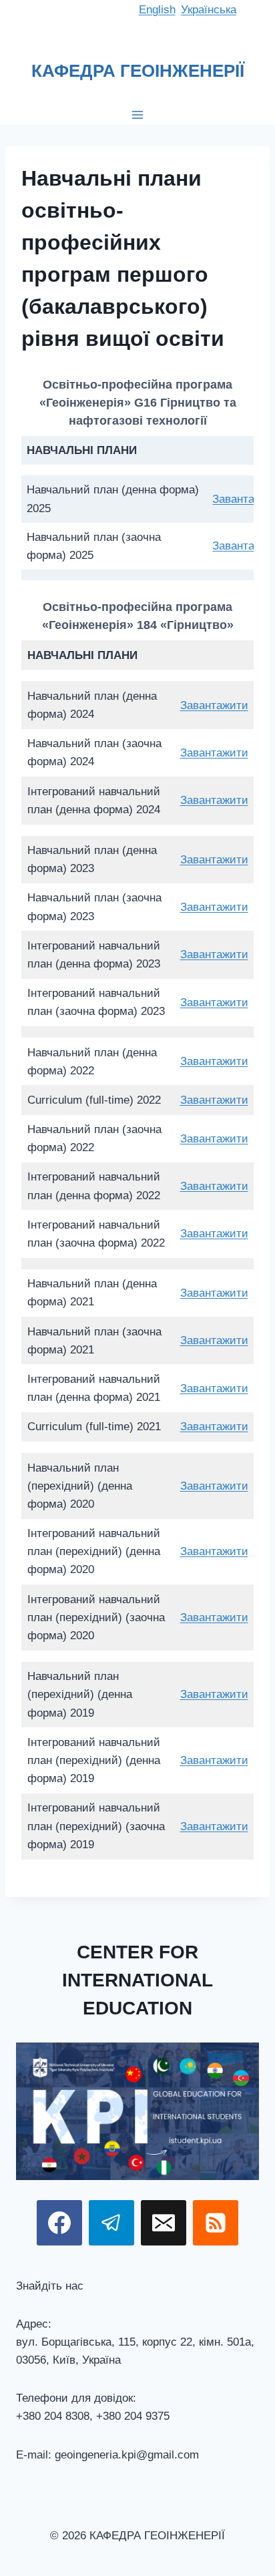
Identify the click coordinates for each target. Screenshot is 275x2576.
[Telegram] (111, 2223)
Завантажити (214, 705)
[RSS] (216, 2223)
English (157, 10)
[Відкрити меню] (138, 115)
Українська (209, 10)
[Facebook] (59, 2223)
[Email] (164, 2223)
